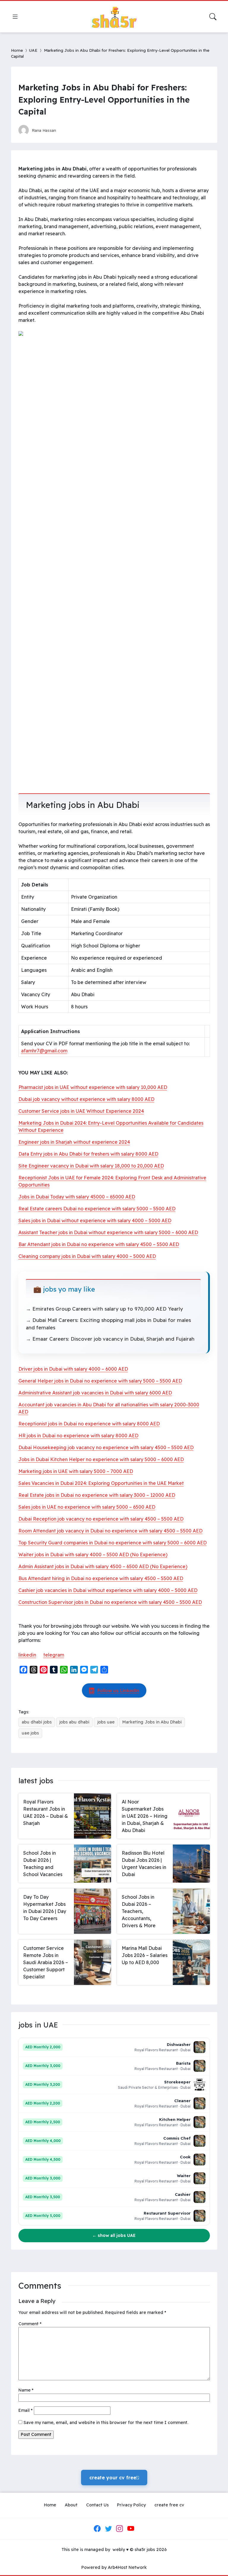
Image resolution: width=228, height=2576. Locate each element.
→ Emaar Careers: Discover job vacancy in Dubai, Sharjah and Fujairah (110, 1339)
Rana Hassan (44, 130)
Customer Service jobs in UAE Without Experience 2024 (81, 1111)
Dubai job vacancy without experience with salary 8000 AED (86, 1099)
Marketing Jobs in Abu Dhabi (152, 1722)
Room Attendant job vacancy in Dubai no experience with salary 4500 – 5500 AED (110, 1531)
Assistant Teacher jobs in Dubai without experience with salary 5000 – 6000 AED (108, 1232)
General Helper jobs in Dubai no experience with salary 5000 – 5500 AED (100, 1381)
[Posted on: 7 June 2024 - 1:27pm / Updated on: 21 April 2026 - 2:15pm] (66, 130)
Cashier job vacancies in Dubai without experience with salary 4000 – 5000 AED (108, 1590)
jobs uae (106, 1722)
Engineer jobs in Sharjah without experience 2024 (74, 1142)
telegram (54, 1655)
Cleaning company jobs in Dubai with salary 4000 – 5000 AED (87, 1256)
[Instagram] (120, 2528)
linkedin (27, 1655)
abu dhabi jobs (37, 1722)
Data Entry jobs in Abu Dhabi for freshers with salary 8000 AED (88, 1154)
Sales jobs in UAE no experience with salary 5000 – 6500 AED (87, 1507)
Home (17, 50)
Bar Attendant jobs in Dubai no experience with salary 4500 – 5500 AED (99, 1244)
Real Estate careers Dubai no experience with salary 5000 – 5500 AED (97, 1209)
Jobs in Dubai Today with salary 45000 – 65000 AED (77, 1197)
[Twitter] (108, 2528)
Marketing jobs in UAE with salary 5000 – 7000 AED (76, 1471)
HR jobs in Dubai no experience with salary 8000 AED (78, 1436)
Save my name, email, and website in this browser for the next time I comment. (106, 2423)
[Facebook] (97, 2528)
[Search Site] (213, 17)
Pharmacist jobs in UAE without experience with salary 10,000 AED (93, 1087)
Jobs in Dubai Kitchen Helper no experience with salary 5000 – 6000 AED (101, 1459)
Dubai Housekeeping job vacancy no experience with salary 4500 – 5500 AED (106, 1447)
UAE (33, 50)
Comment (30, 2324)
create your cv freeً (114, 2478)
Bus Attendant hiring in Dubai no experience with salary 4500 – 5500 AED (101, 1578)
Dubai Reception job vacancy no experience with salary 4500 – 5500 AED (101, 1519)
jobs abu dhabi (74, 1722)
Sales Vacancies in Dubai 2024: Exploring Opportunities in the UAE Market (101, 1483)
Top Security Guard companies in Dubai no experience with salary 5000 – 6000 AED (113, 1543)
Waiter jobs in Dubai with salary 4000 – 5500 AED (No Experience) (93, 1555)
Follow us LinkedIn (118, 1690)
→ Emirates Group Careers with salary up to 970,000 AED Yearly (104, 1309)
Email (26, 2410)
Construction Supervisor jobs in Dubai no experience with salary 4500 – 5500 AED (110, 1602)
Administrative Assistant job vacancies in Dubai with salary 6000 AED (95, 1393)
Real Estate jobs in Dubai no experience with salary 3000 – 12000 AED (97, 1495)
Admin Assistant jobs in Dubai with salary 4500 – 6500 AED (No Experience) (103, 1566)
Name (26, 2390)
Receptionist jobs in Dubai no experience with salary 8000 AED (89, 1424)
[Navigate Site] (15, 17)
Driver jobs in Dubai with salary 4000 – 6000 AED (73, 1369)
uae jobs (30, 1733)
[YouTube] (131, 2528)
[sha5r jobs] (114, 17)
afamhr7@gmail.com (44, 1051)
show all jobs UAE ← (114, 2235)
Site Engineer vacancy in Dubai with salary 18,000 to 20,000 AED (91, 1166)
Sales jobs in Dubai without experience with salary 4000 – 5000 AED (95, 1220)
